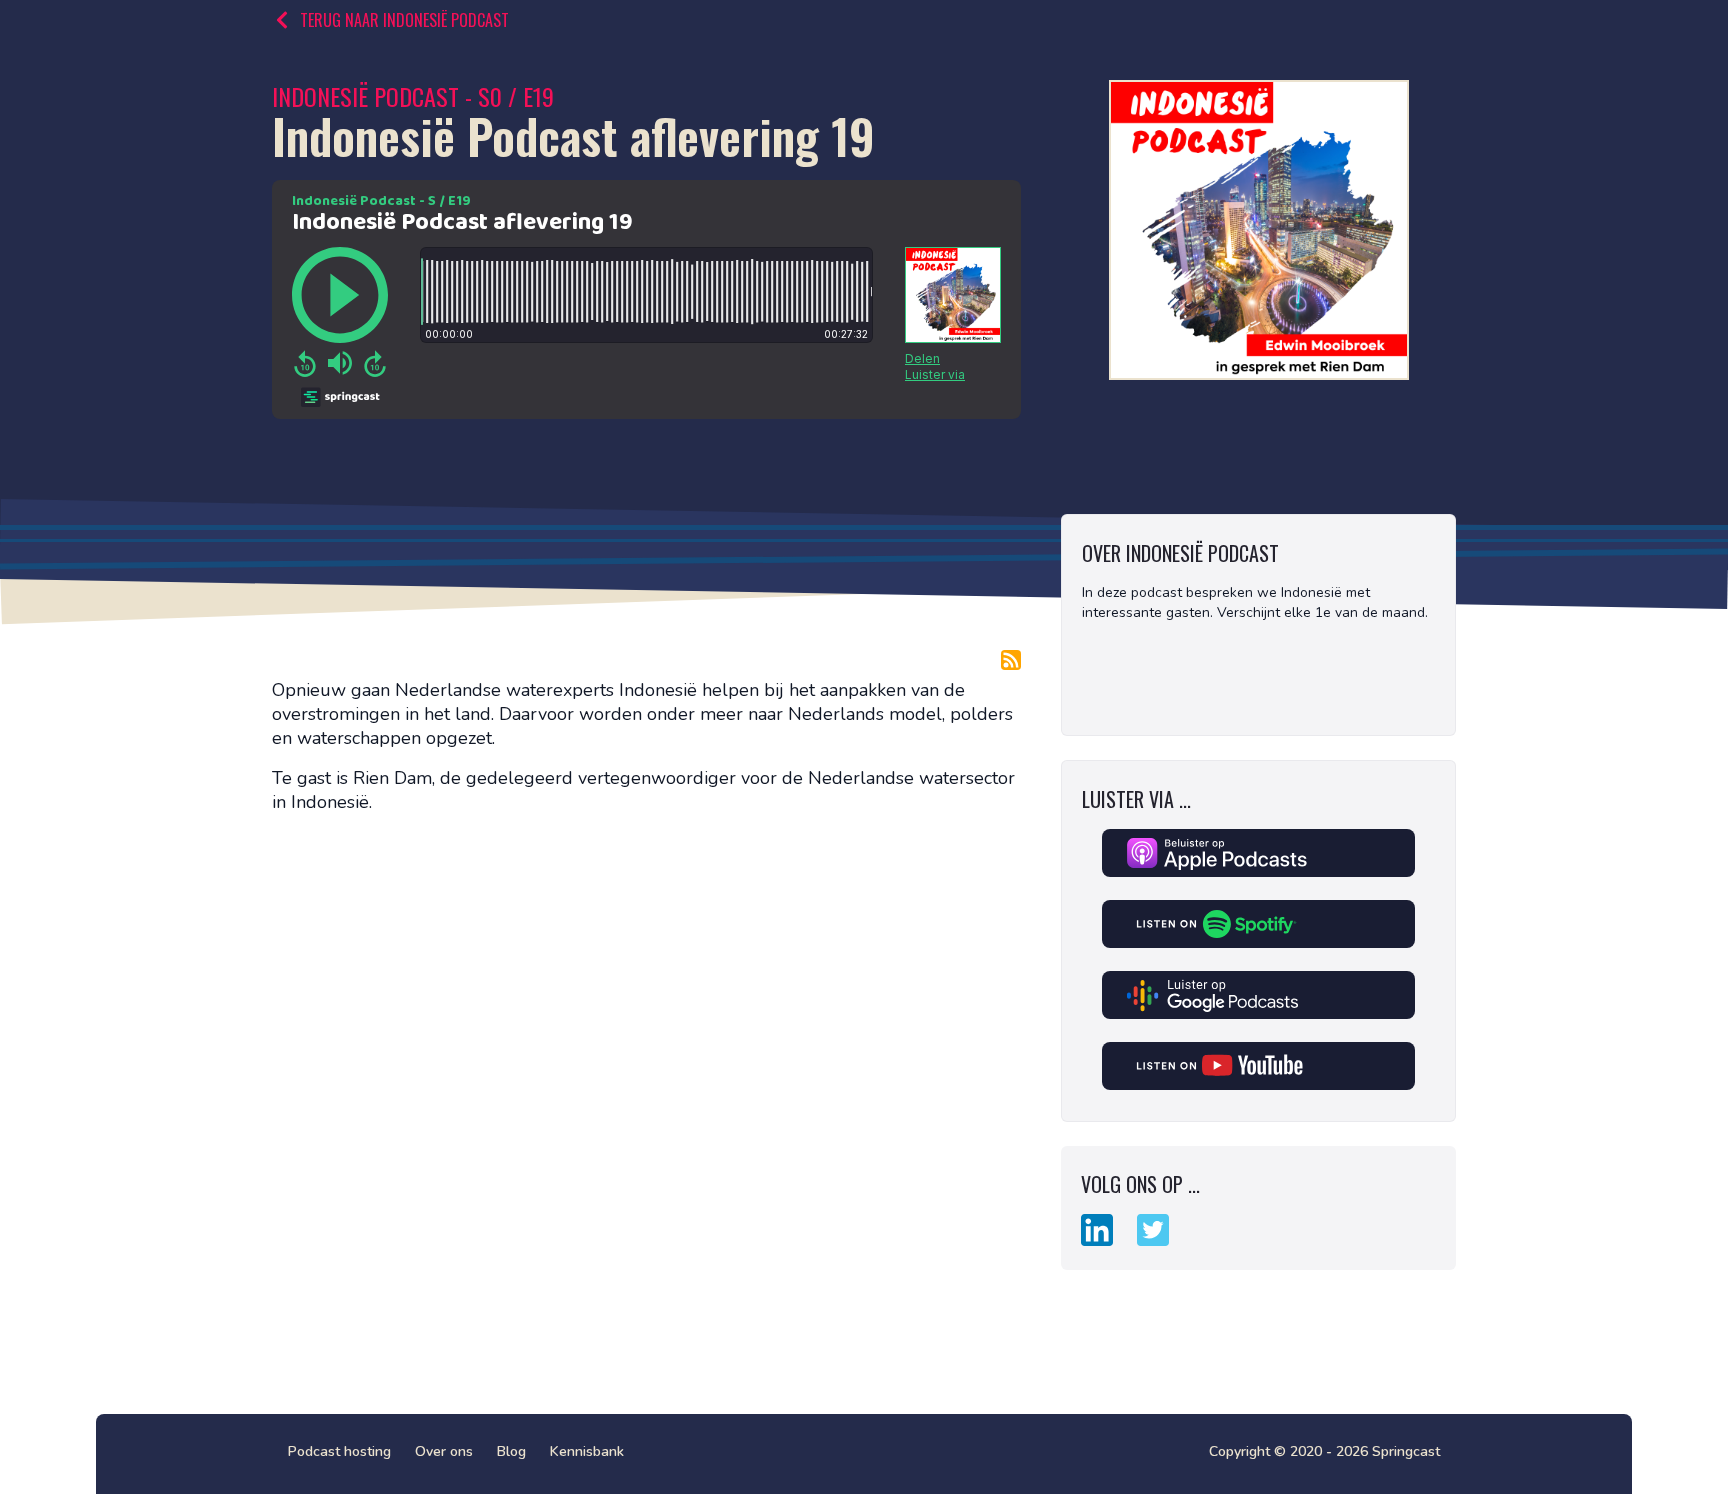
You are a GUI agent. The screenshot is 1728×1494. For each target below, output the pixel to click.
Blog (511, 1451)
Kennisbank (587, 1451)
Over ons (444, 1451)
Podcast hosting (339, 1451)
